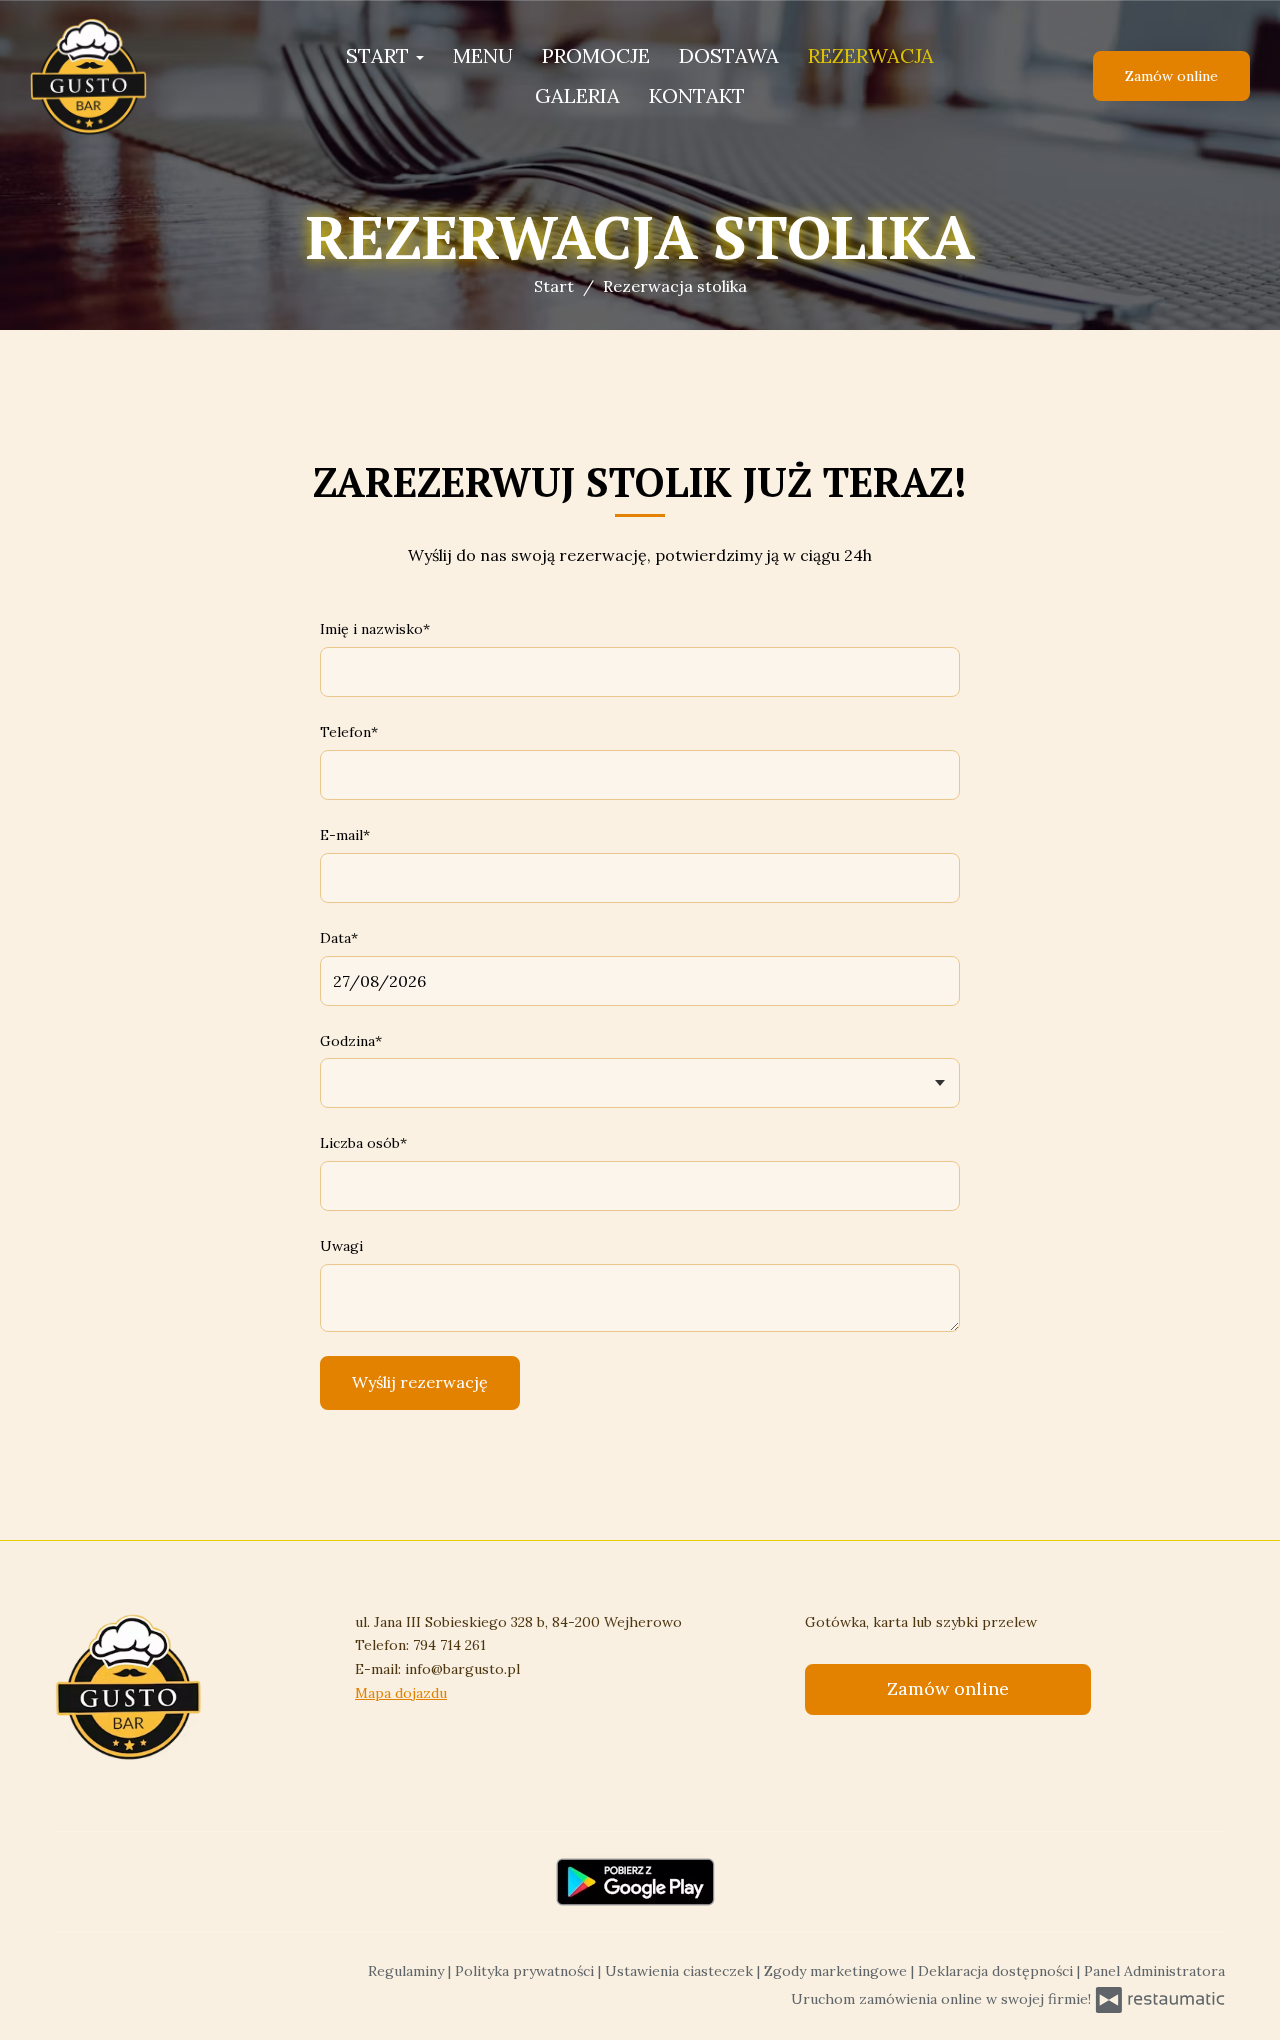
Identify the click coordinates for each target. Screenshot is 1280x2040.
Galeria (577, 95)
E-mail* (345, 835)
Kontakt (697, 95)
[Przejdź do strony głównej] (140, 76)
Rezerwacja (871, 55)
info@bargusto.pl (462, 1669)
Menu (483, 55)
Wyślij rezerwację (420, 1382)
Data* (339, 938)
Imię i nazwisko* (375, 629)
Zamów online (1171, 76)
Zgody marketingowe (837, 1971)
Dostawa (729, 55)
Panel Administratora (1154, 1971)
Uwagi (341, 1246)
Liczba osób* (363, 1143)
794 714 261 (449, 1645)
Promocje (596, 55)
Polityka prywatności (526, 1971)
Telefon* (349, 732)
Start (380, 55)
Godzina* (351, 1041)
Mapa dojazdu (401, 1693)
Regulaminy (408, 1971)
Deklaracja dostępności (997, 1971)
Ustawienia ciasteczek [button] (681, 1971)
